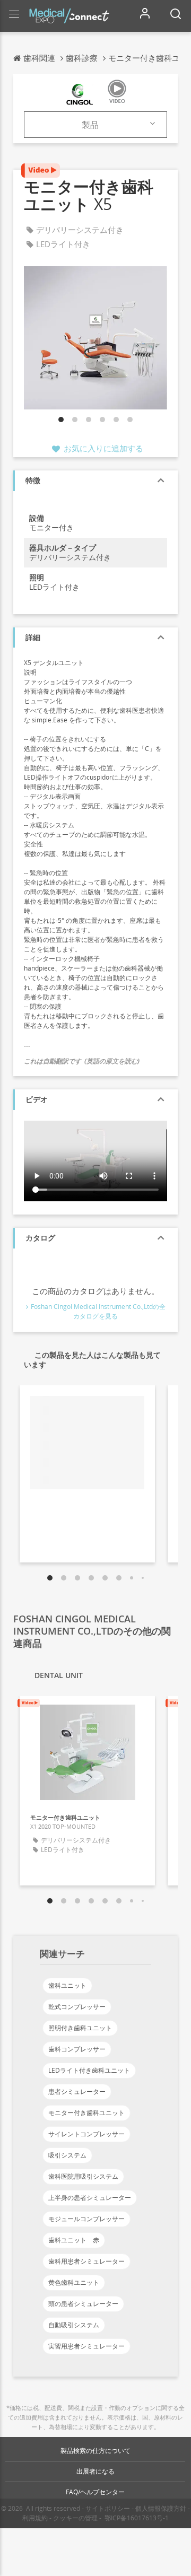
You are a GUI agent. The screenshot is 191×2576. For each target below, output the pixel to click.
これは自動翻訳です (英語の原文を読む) (82, 1061)
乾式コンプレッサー (77, 2007)
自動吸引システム (74, 2325)
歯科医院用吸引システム (83, 2176)
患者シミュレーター (77, 2092)
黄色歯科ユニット (74, 2282)
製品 (90, 125)
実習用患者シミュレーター (86, 2346)
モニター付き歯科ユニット (86, 2113)
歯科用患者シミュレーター (86, 2261)
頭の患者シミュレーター (83, 2304)
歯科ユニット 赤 (74, 2240)
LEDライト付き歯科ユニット (89, 2070)
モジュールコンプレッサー (86, 2219)
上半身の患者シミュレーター (90, 2198)
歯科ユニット (67, 1985)
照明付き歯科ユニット (80, 2028)
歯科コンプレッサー (77, 2049)
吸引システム (67, 2155)
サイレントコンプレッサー (86, 2134)
